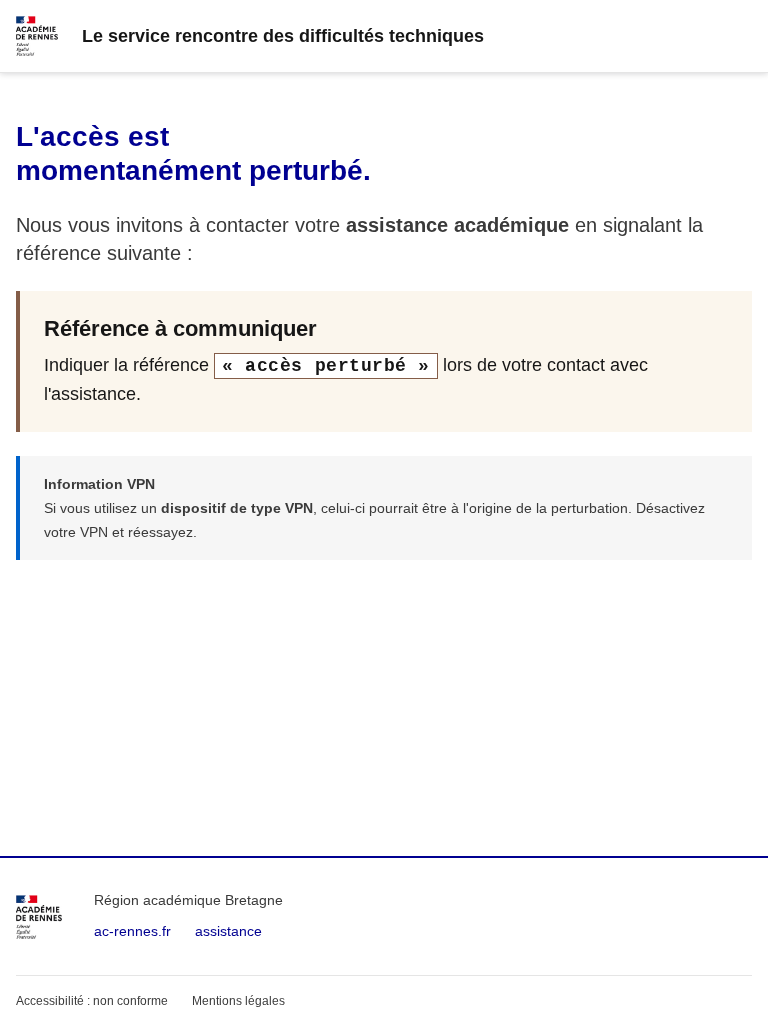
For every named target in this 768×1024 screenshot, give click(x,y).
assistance (228, 931)
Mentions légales (238, 1001)
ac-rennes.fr (132, 931)
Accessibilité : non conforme (92, 1001)
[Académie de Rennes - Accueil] (39, 917)
